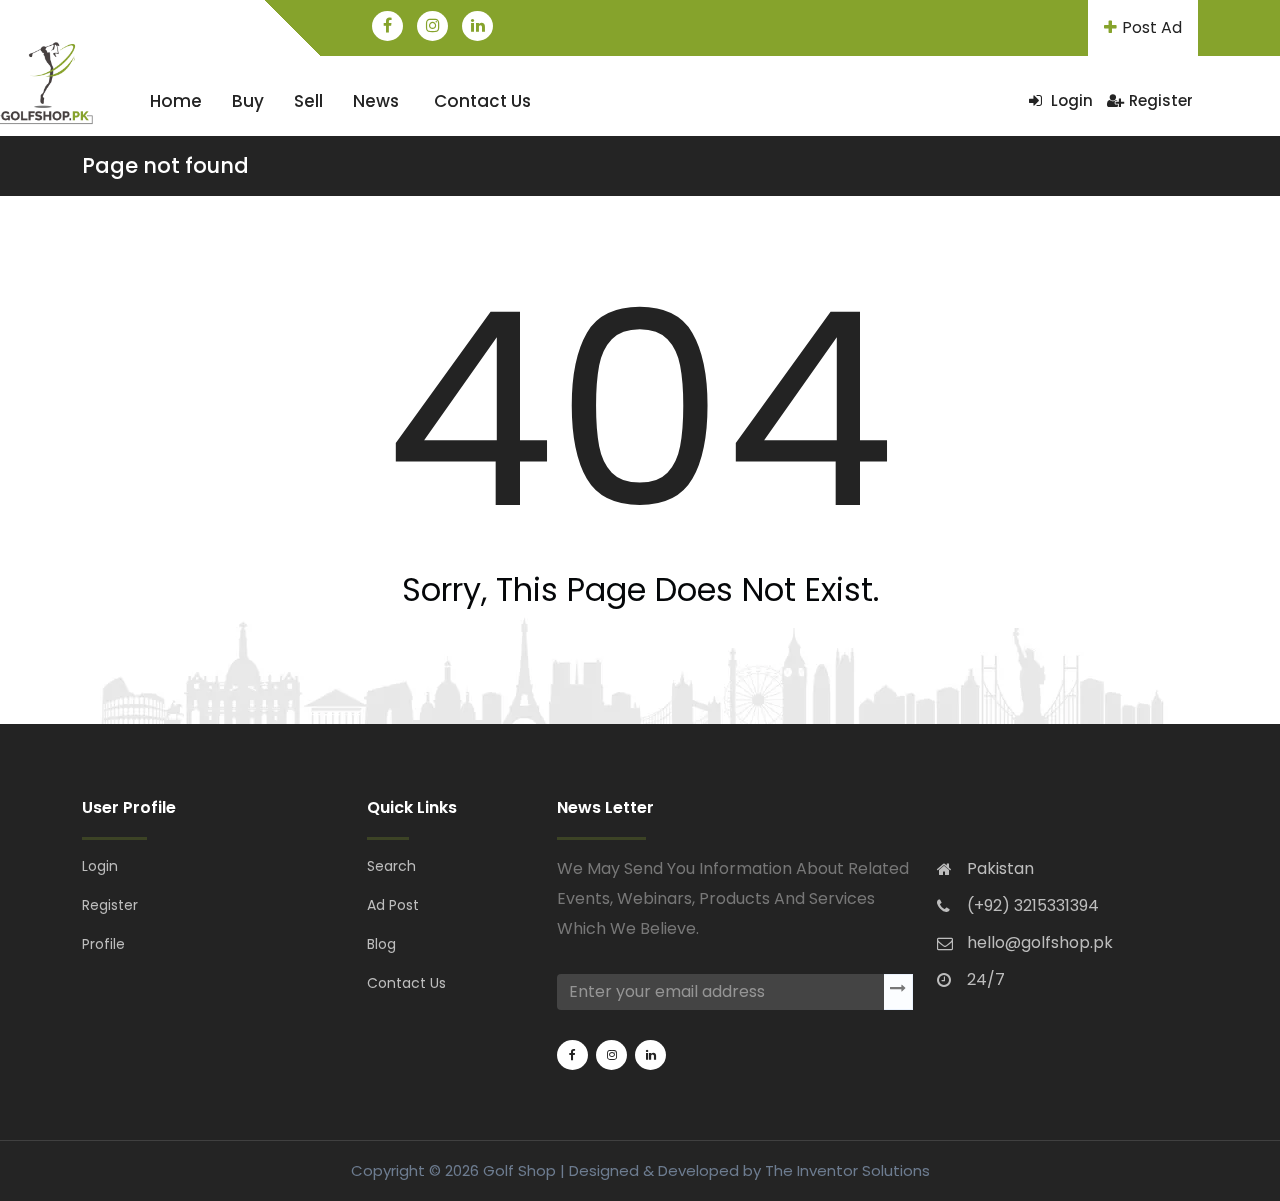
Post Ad (1152, 27)
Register (1161, 100)
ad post (393, 905)
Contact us (482, 101)
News (376, 101)
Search (391, 866)
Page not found (165, 165)
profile (103, 944)
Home (176, 101)
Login (1070, 100)
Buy (248, 101)
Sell (308, 101)
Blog (381, 944)
